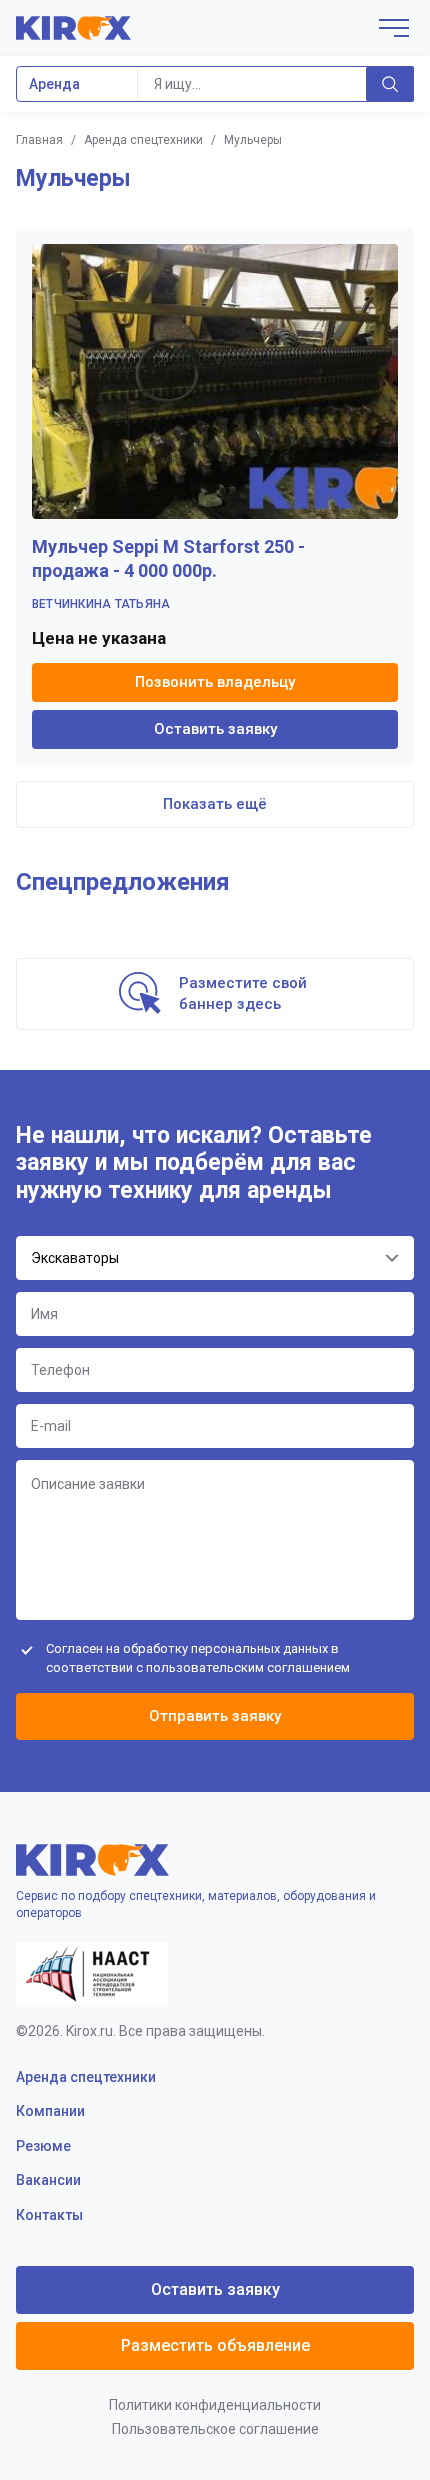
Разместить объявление (215, 2345)
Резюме (43, 2146)
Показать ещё (215, 804)
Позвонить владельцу (215, 682)
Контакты (49, 2215)
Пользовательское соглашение (215, 2429)
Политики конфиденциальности (215, 2405)
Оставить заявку (215, 729)
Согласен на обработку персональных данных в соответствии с (198, 1657)
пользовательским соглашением (248, 1667)
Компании (50, 2111)
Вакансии (48, 2180)
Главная (39, 140)
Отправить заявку (215, 1716)
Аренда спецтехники (143, 140)
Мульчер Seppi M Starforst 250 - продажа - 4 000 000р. (168, 558)
